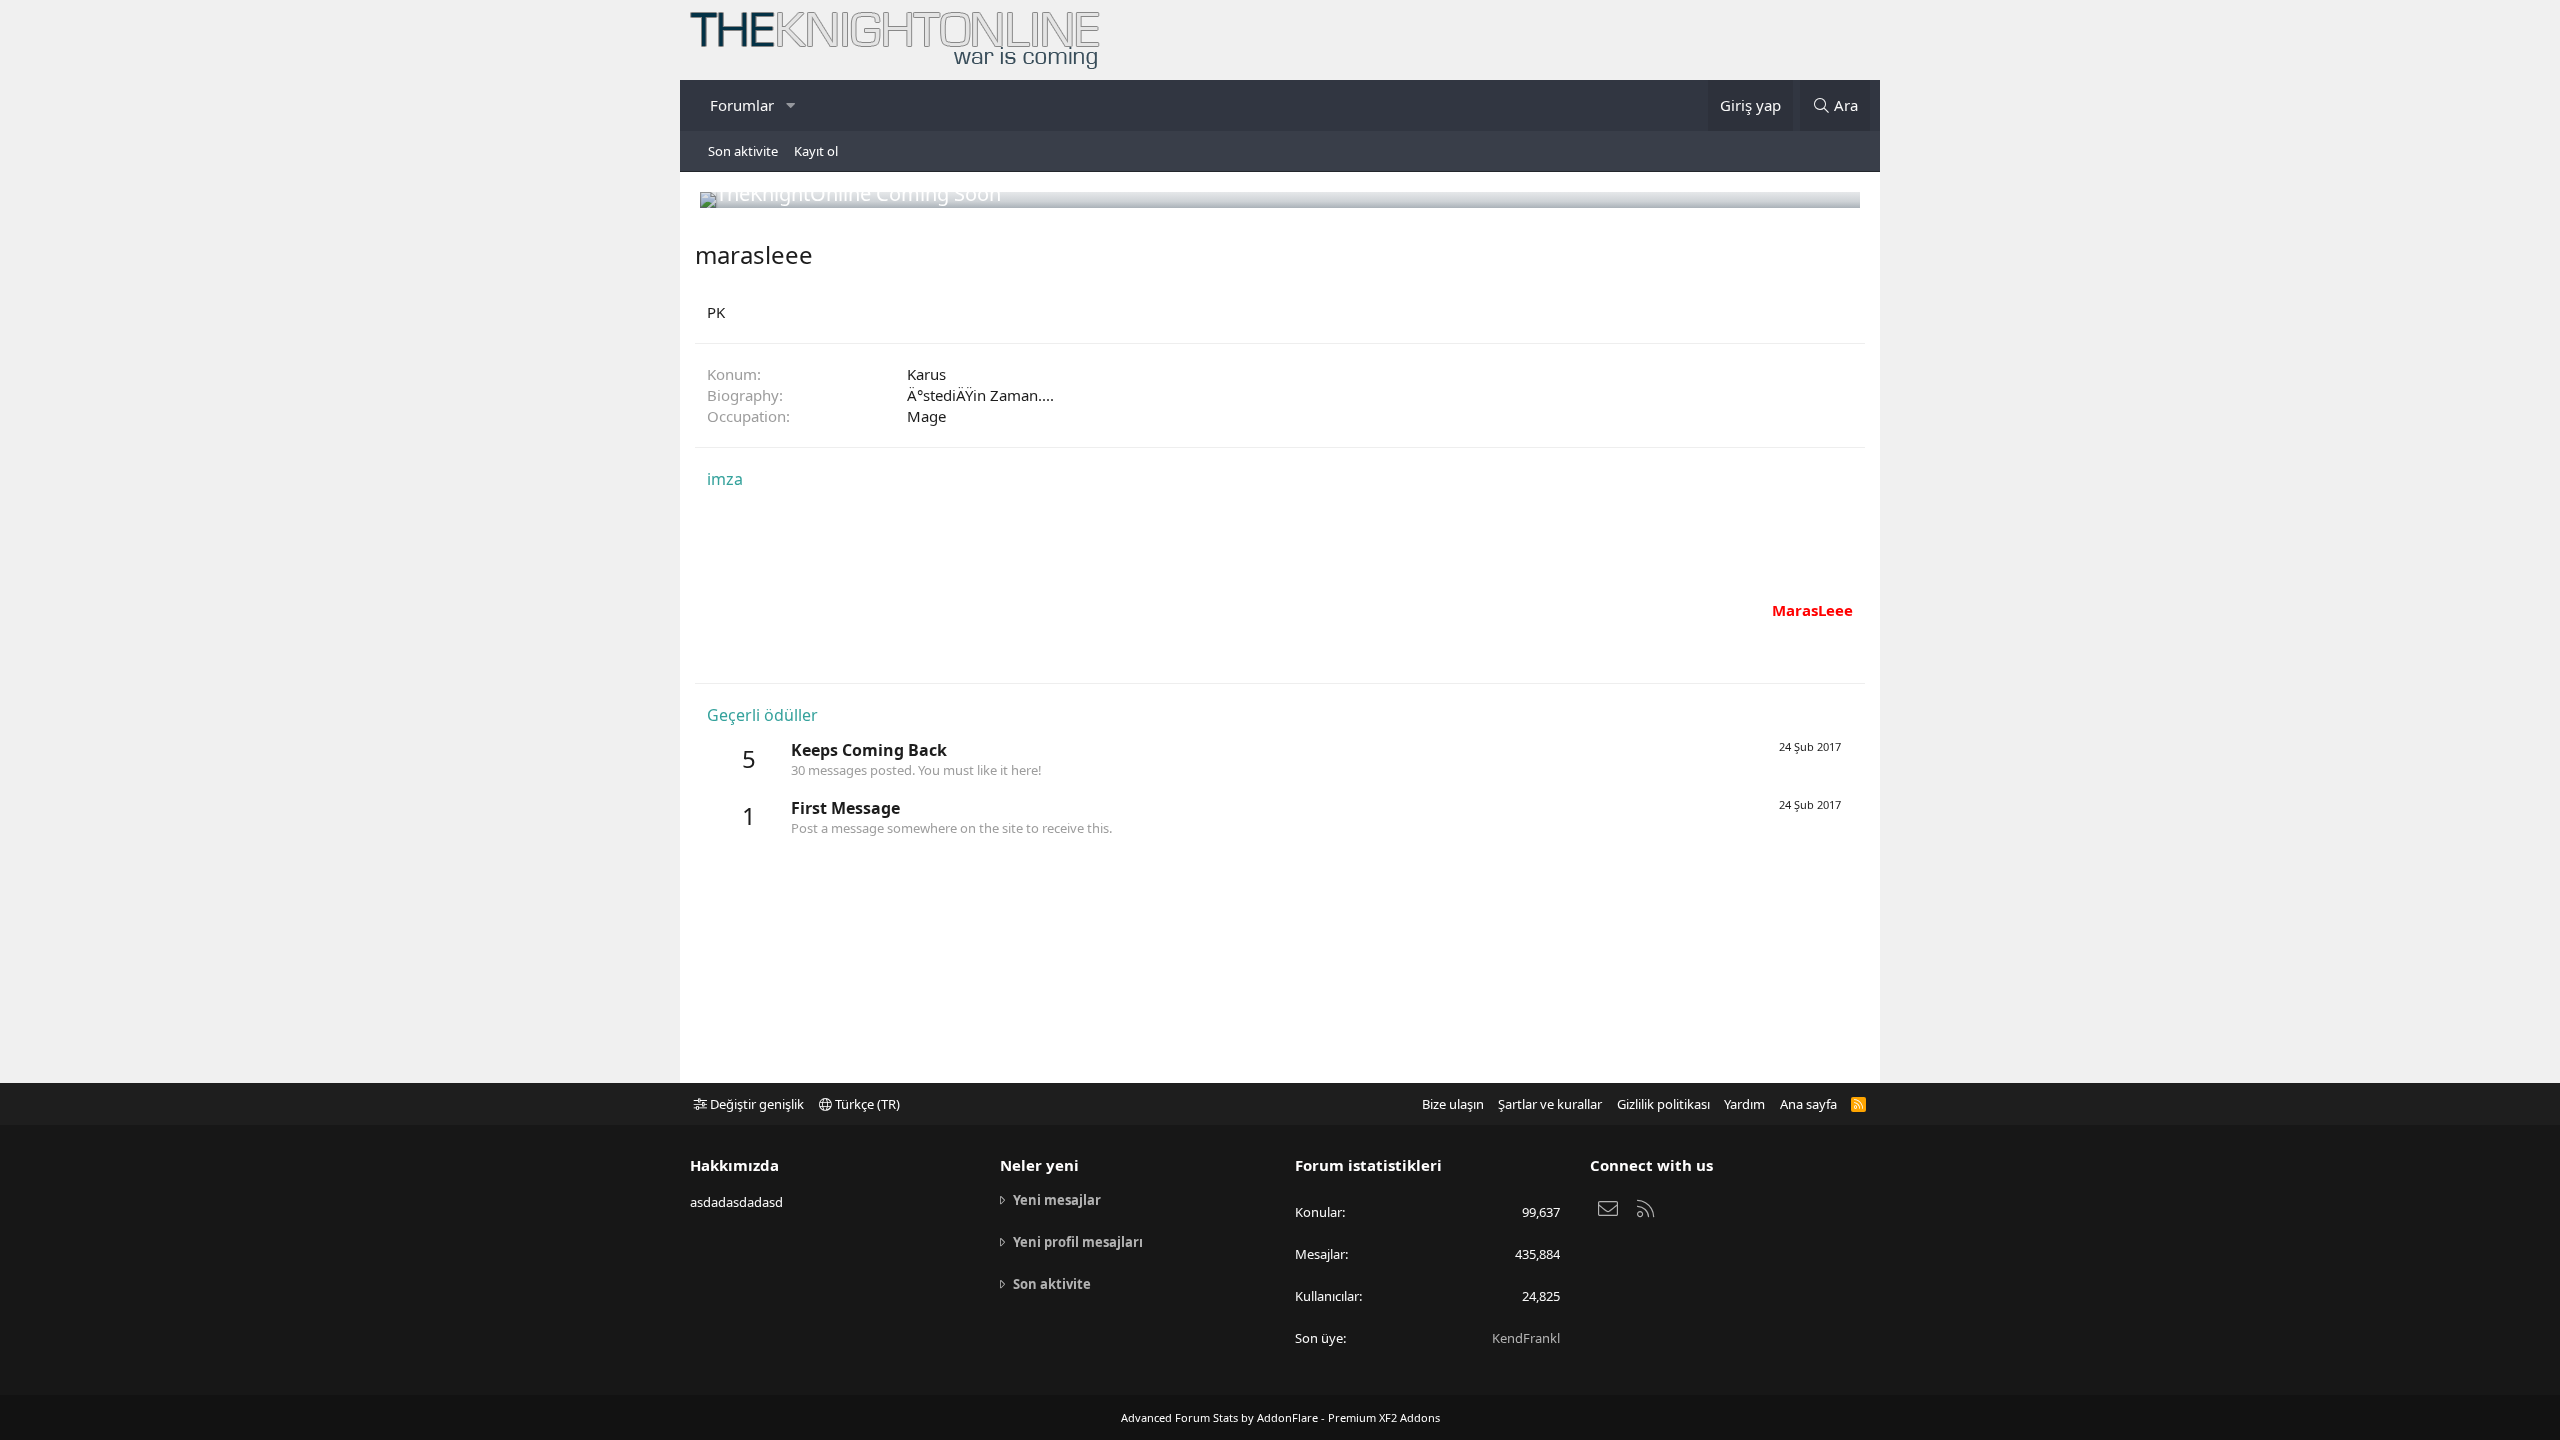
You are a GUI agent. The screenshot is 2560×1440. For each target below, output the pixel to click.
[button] (790, 105)
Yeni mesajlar (1057, 1200)
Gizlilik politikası (1663, 1104)
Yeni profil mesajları (1078, 1242)
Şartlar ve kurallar (1550, 1104)
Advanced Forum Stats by (1280, 1417)
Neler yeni (1039, 1165)
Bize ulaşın (1453, 1104)
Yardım (1744, 1104)
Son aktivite (743, 151)
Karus (926, 374)
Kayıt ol (816, 151)
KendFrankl (1526, 1338)
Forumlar (742, 105)
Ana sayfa (1808, 1104)
